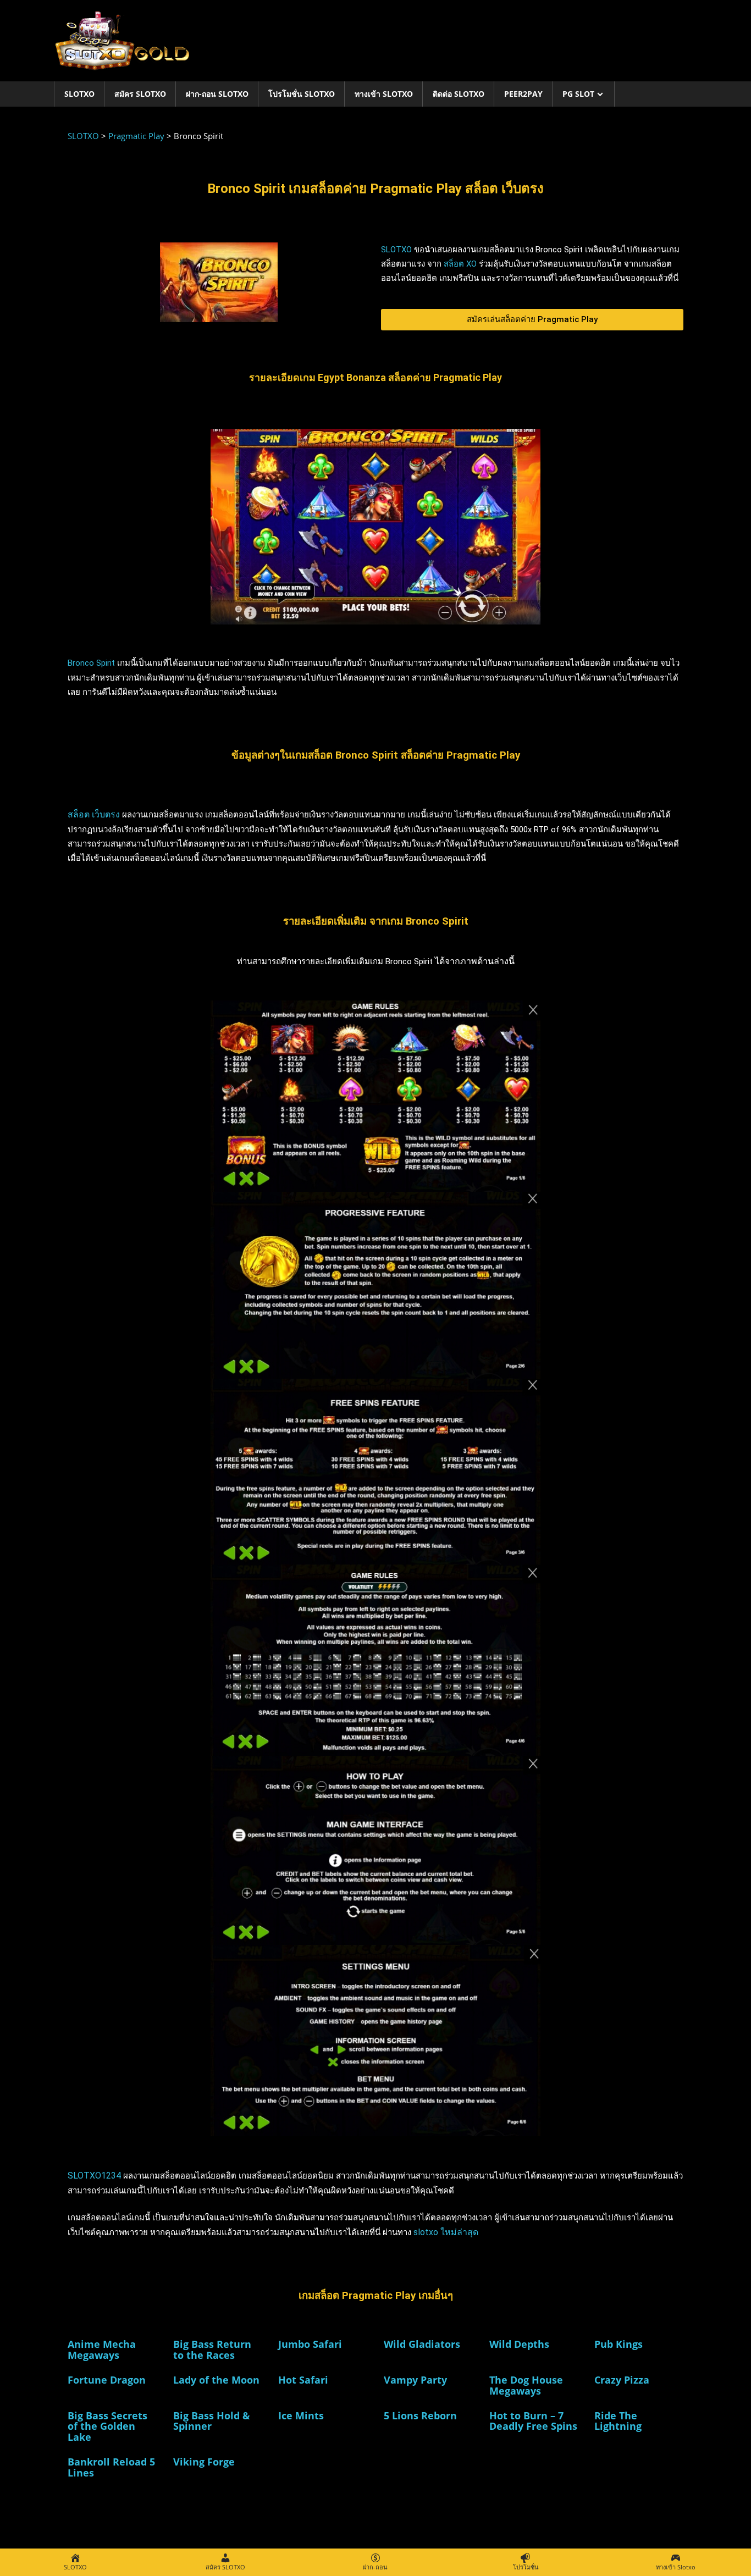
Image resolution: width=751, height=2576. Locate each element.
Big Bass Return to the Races (212, 2350)
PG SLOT (578, 94)
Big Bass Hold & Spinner (212, 2421)
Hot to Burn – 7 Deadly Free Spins (533, 2421)
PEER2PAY (523, 94)
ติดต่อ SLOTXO (459, 94)
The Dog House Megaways (526, 2385)
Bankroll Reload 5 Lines (111, 2467)
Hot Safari (303, 2380)
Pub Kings (619, 2344)
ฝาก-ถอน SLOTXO (217, 94)
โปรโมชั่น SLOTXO (302, 94)
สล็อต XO (460, 264)
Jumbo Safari (310, 2344)
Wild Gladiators (422, 2344)
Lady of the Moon (216, 2380)
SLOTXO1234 (94, 2176)
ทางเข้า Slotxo (384, 94)
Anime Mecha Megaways (102, 2350)
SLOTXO (79, 94)
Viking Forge (204, 2462)
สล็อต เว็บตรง (94, 814)
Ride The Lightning (618, 2421)
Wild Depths (519, 2344)
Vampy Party (415, 2380)
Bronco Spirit (91, 663)
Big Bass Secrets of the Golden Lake (107, 2426)
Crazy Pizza (622, 2380)
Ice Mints (301, 2415)
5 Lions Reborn (420, 2415)
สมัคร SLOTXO (140, 94)
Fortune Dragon (107, 2380)
